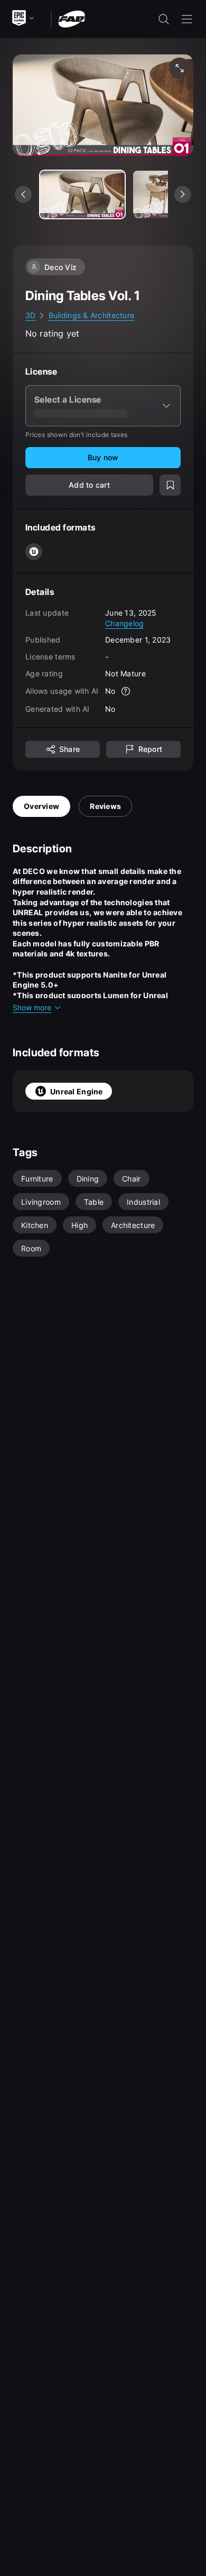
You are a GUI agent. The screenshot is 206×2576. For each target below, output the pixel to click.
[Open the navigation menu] (187, 19)
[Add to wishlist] (170, 485)
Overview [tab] (41, 806)
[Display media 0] (82, 194)
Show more (32, 1007)
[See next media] (183, 194)
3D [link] (31, 315)
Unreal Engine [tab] (77, 1091)
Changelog (125, 623)
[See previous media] (23, 194)
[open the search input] (164, 19)
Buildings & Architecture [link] (92, 315)
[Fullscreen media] (180, 68)
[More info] (126, 691)
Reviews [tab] (105, 806)
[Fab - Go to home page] (72, 18)
